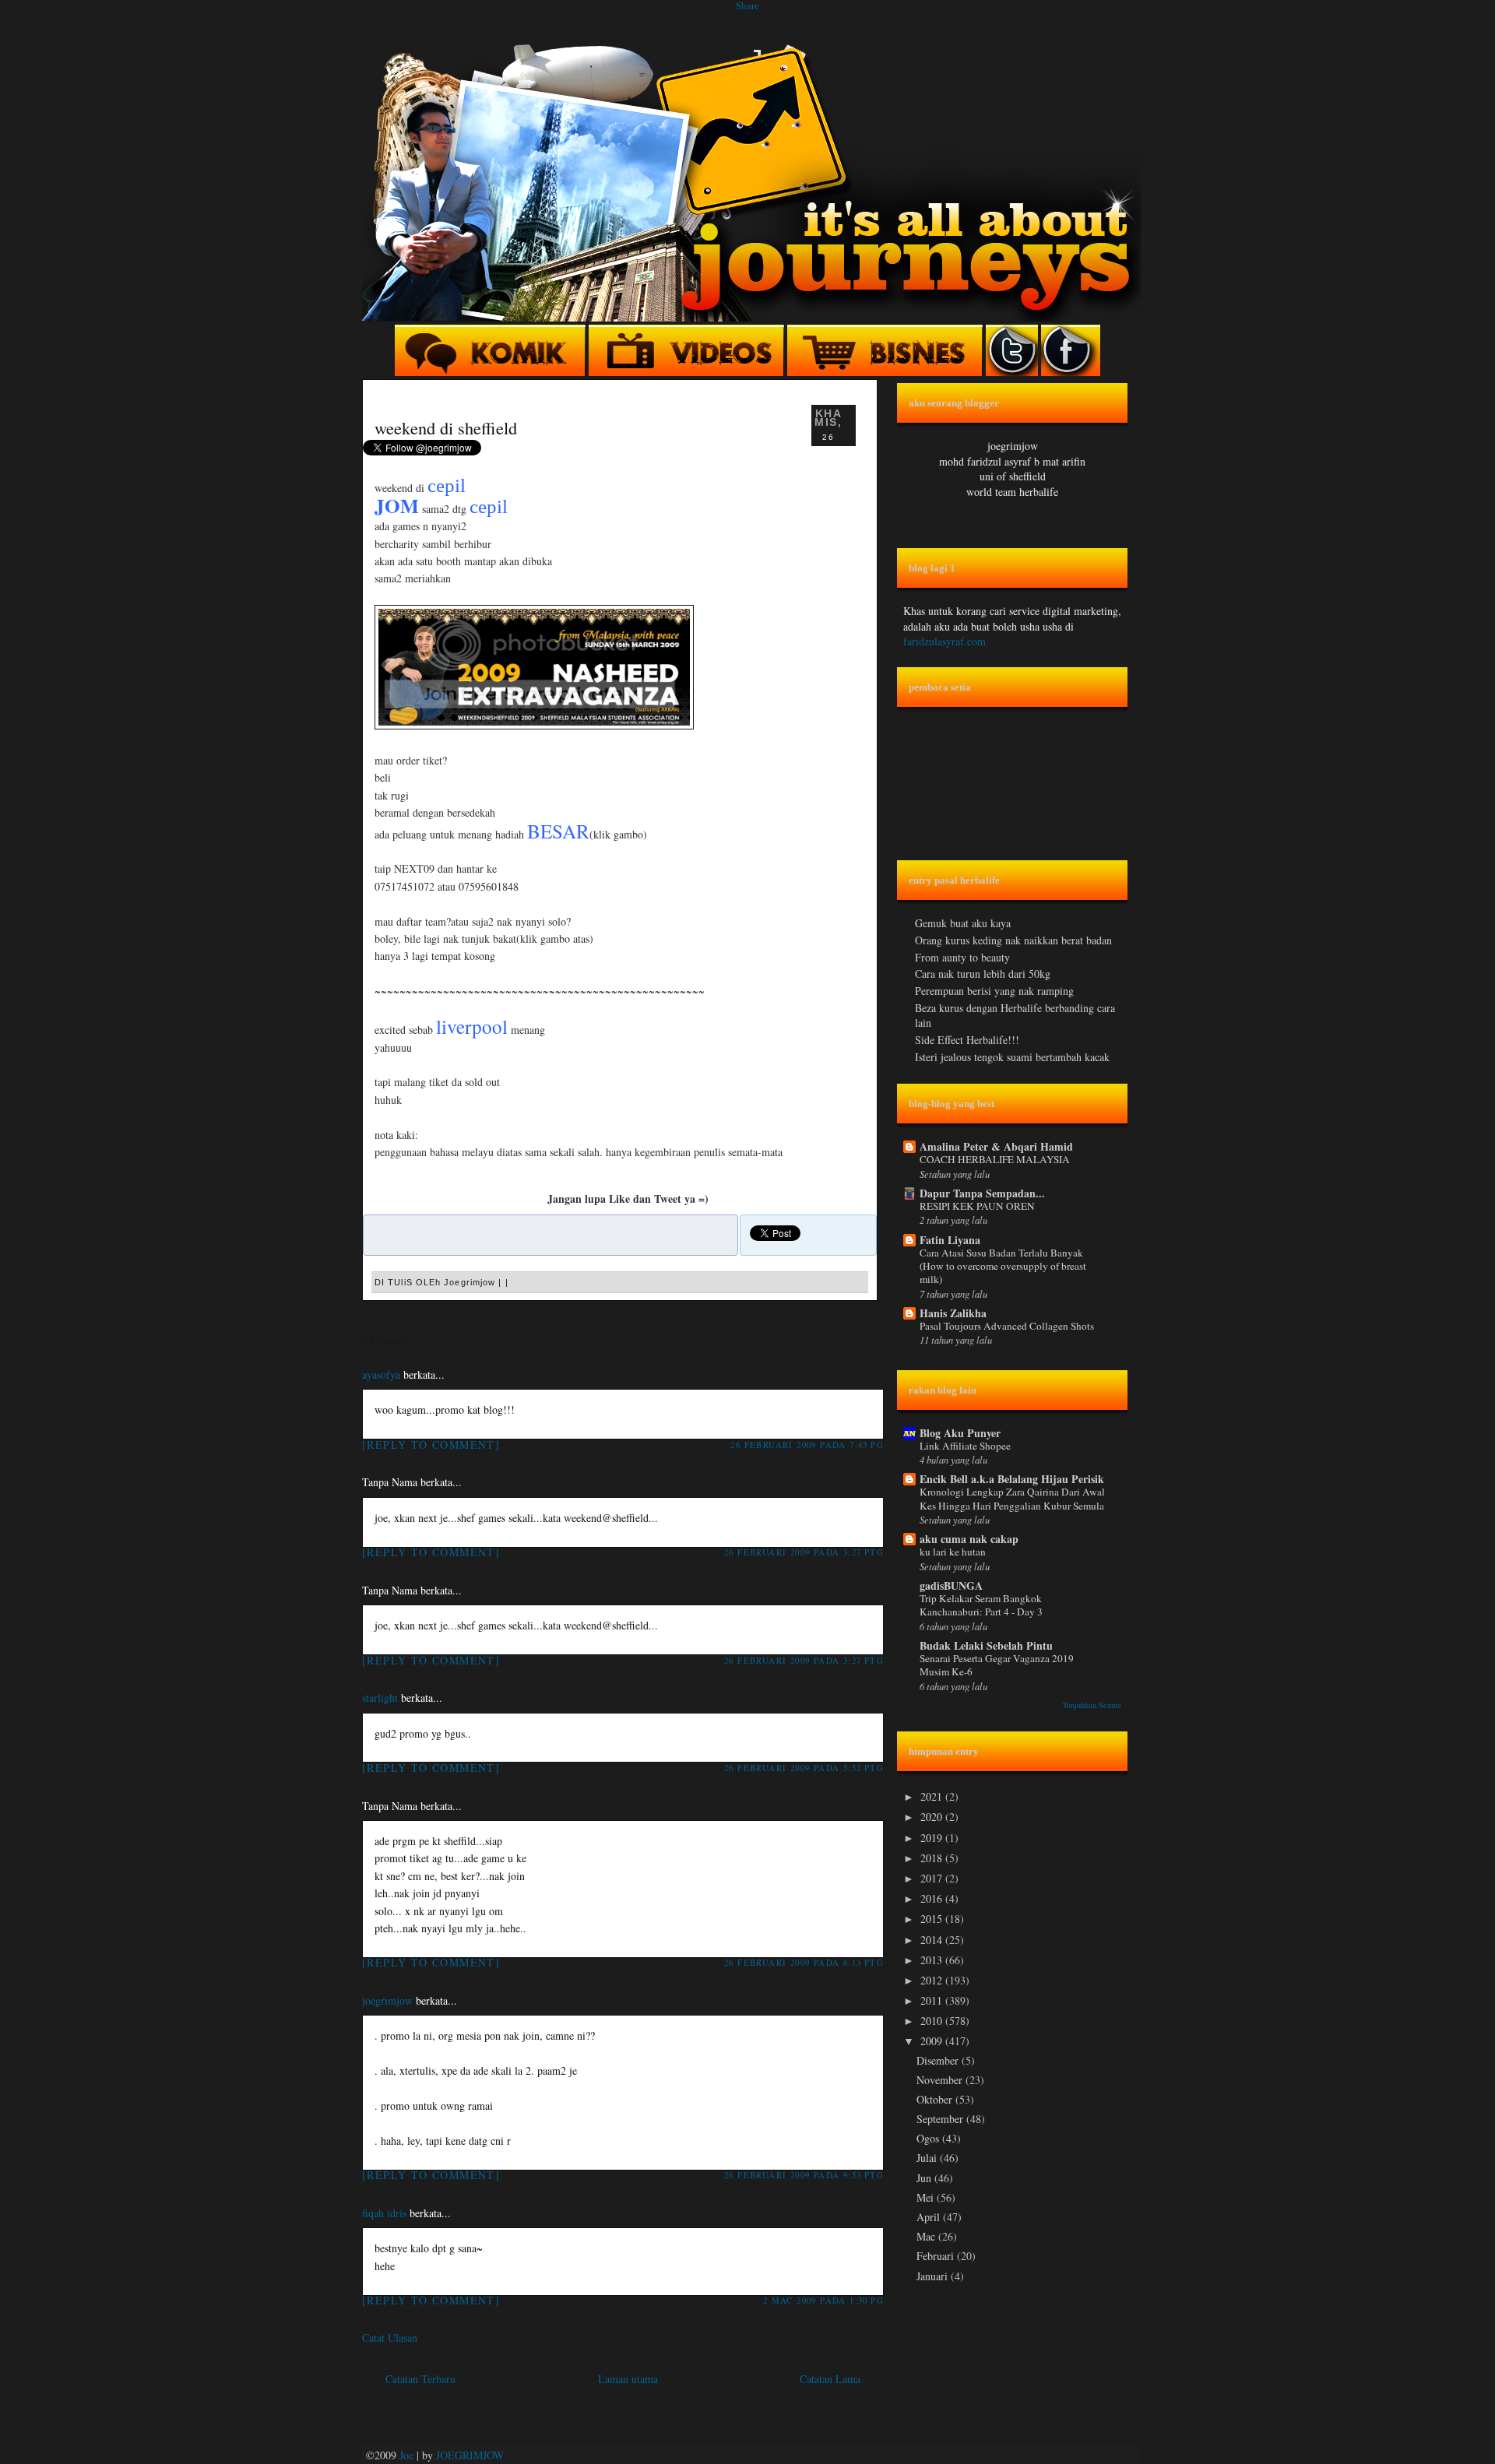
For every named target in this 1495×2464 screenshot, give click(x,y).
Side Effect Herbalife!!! (967, 1040)
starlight (380, 1698)
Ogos (929, 2138)
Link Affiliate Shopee (965, 1446)
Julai (928, 2158)
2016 (933, 1898)
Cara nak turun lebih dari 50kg (983, 974)
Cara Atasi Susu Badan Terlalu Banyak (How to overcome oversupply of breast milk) (1003, 1266)
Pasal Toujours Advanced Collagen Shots (1007, 1326)
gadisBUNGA (951, 1585)
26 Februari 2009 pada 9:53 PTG (804, 2175)
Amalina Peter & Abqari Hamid (996, 1146)
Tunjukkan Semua (1092, 1705)
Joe (406, 2455)
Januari (934, 2276)
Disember (939, 2060)
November (941, 2080)
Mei (927, 2197)
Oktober (936, 2099)
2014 (933, 1940)
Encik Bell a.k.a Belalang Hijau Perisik (1012, 1479)
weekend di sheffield (446, 427)
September (941, 2119)
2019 (933, 1838)
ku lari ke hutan (953, 1552)
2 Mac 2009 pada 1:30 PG (823, 2300)
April (930, 2217)
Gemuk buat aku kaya (963, 923)
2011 (933, 2000)
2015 (933, 1919)
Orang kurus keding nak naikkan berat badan (1013, 940)
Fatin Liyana (950, 1240)
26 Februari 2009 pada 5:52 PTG (804, 1768)
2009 (933, 2041)
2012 (933, 1980)
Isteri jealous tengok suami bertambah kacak (1012, 1057)
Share (747, 6)
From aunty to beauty (962, 957)
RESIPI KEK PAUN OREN (977, 1206)
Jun (925, 2178)
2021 (933, 1796)
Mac (927, 2236)
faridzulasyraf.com (944, 641)
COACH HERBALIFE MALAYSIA (995, 1159)
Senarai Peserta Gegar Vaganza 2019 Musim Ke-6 (997, 1665)
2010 (933, 2021)
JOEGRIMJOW (470, 2455)
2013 (933, 1960)
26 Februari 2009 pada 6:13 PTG (804, 1962)
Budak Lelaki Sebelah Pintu (986, 1645)
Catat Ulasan (390, 2337)
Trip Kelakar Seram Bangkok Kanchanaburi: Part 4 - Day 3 (981, 1605)
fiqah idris (384, 2213)
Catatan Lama (830, 2379)
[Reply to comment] (431, 1445)
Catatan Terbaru (420, 2379)
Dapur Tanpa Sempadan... (982, 1193)
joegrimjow (387, 2000)
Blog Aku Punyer (960, 1433)
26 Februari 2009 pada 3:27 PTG (804, 1552)
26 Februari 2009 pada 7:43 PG (807, 1445)
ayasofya (381, 1374)
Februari (937, 2256)
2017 (933, 1878)
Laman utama (628, 2379)
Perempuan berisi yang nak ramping (994, 991)
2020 (933, 1817)
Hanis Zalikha (953, 1313)
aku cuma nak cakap (969, 1539)
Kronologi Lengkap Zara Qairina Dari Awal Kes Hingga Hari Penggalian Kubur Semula (1012, 1498)
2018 (933, 1858)
